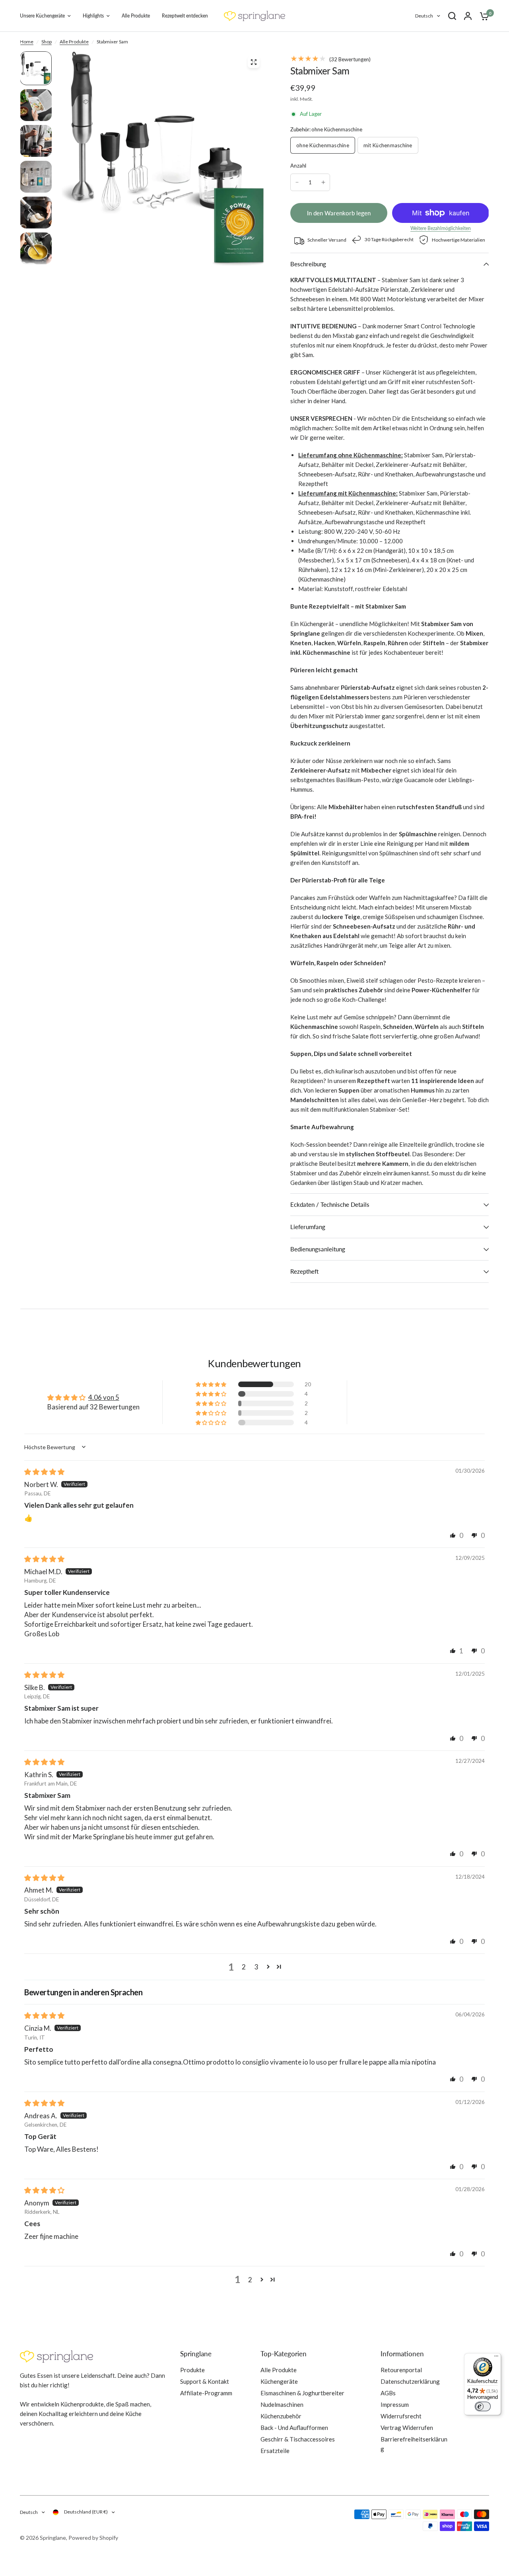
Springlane (196, 2354)
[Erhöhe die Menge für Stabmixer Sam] (323, 182)
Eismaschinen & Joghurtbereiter (302, 2393)
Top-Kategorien (284, 2354)
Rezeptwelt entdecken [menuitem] (185, 16)
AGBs (388, 2393)
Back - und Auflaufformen (294, 2428)
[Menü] (496, 2358)
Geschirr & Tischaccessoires (298, 2439)
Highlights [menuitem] (93, 16)
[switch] (483, 2406)
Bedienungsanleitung (318, 1249)
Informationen (402, 2354)
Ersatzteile (275, 2451)
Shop (47, 42)
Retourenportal (401, 2370)
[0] (482, 16)
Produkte (192, 2370)
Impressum (395, 2404)
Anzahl (298, 166)
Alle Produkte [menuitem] (136, 16)
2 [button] (244, 1967)
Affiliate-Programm (206, 2393)
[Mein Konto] (468, 16)
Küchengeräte (279, 2381)
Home (27, 42)
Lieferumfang (308, 1227)
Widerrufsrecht (401, 2416)
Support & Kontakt (205, 2381)
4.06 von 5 (104, 1397)
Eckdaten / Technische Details (330, 1204)
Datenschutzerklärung (410, 2381)
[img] (44, 1472)
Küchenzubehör (281, 2416)
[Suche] (452, 16)
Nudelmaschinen (282, 2404)
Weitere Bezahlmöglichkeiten (441, 228)
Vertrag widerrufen (407, 2428)
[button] (212, 1384)
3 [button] (256, 1967)
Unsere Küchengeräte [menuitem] (42, 16)
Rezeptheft (304, 1271)
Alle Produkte (74, 42)
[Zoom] (254, 62)
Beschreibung (308, 264)
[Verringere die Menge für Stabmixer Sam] (297, 182)
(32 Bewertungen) (349, 59)
